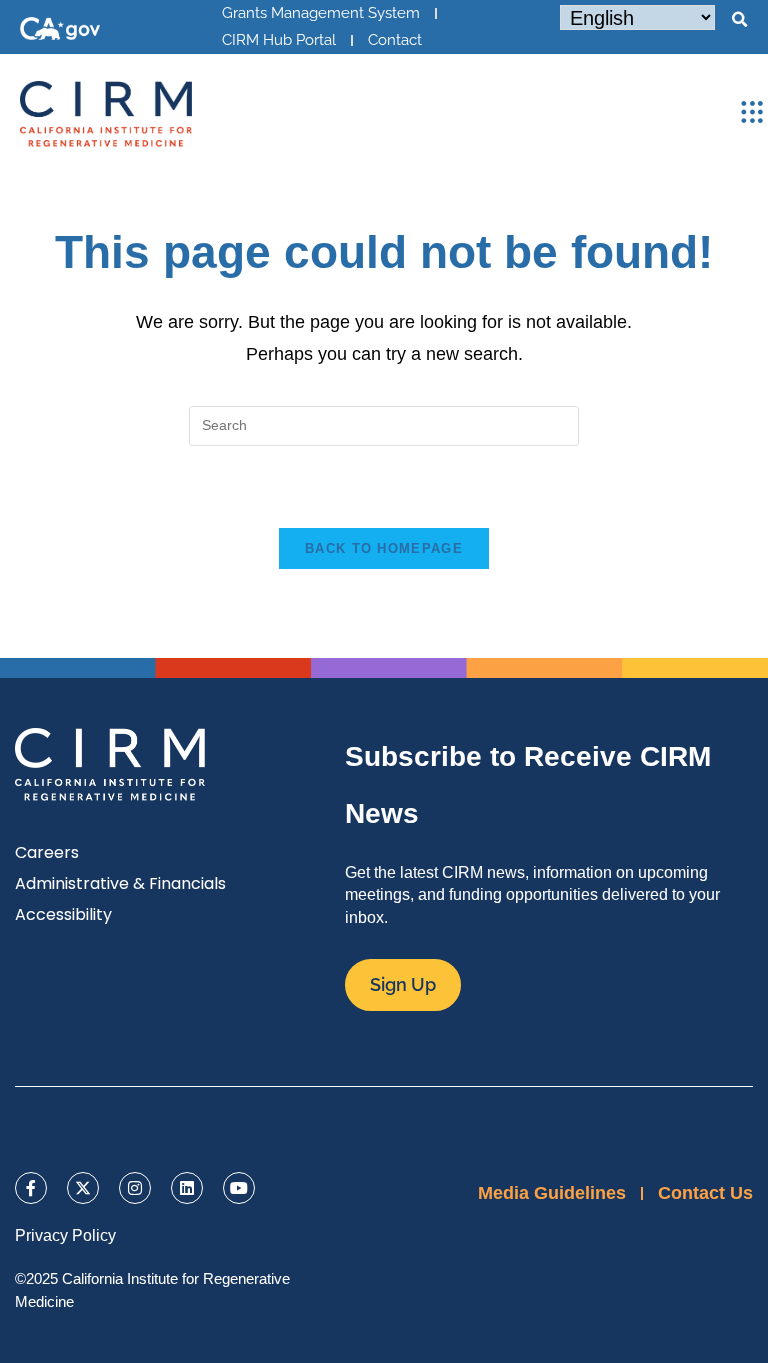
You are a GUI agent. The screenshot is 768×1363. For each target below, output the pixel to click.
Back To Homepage (384, 548)
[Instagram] (135, 1188)
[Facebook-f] (31, 1188)
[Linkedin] (187, 1188)
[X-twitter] (83, 1188)
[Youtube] (239, 1188)
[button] (739, 20)
